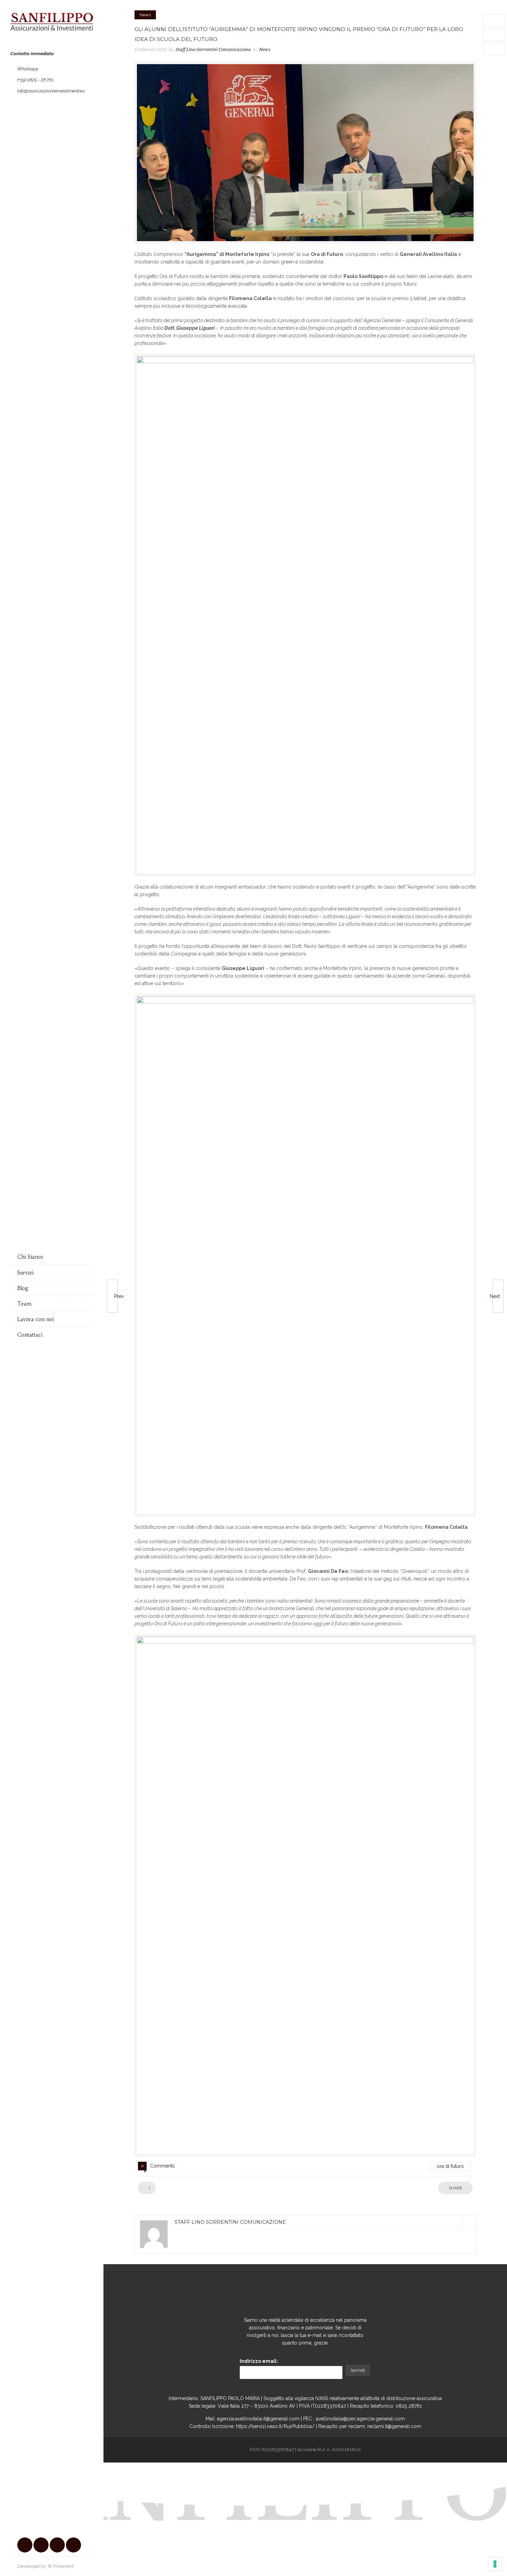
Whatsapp (28, 69)
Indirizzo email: (259, 2361)
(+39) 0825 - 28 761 (35, 80)
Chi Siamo (30, 1257)
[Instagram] (41, 2545)
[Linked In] (469, 2222)
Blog (23, 1288)
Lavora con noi (36, 1319)
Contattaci (30, 1335)
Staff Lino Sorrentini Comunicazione (213, 49)
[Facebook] (25, 2545)
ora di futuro (450, 2166)
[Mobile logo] (254, 2572)
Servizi (25, 1273)
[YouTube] (73, 2545)
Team (24, 1304)
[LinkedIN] (57, 2545)
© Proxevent (61, 2566)
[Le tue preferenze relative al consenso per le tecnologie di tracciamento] (495, 2564)
